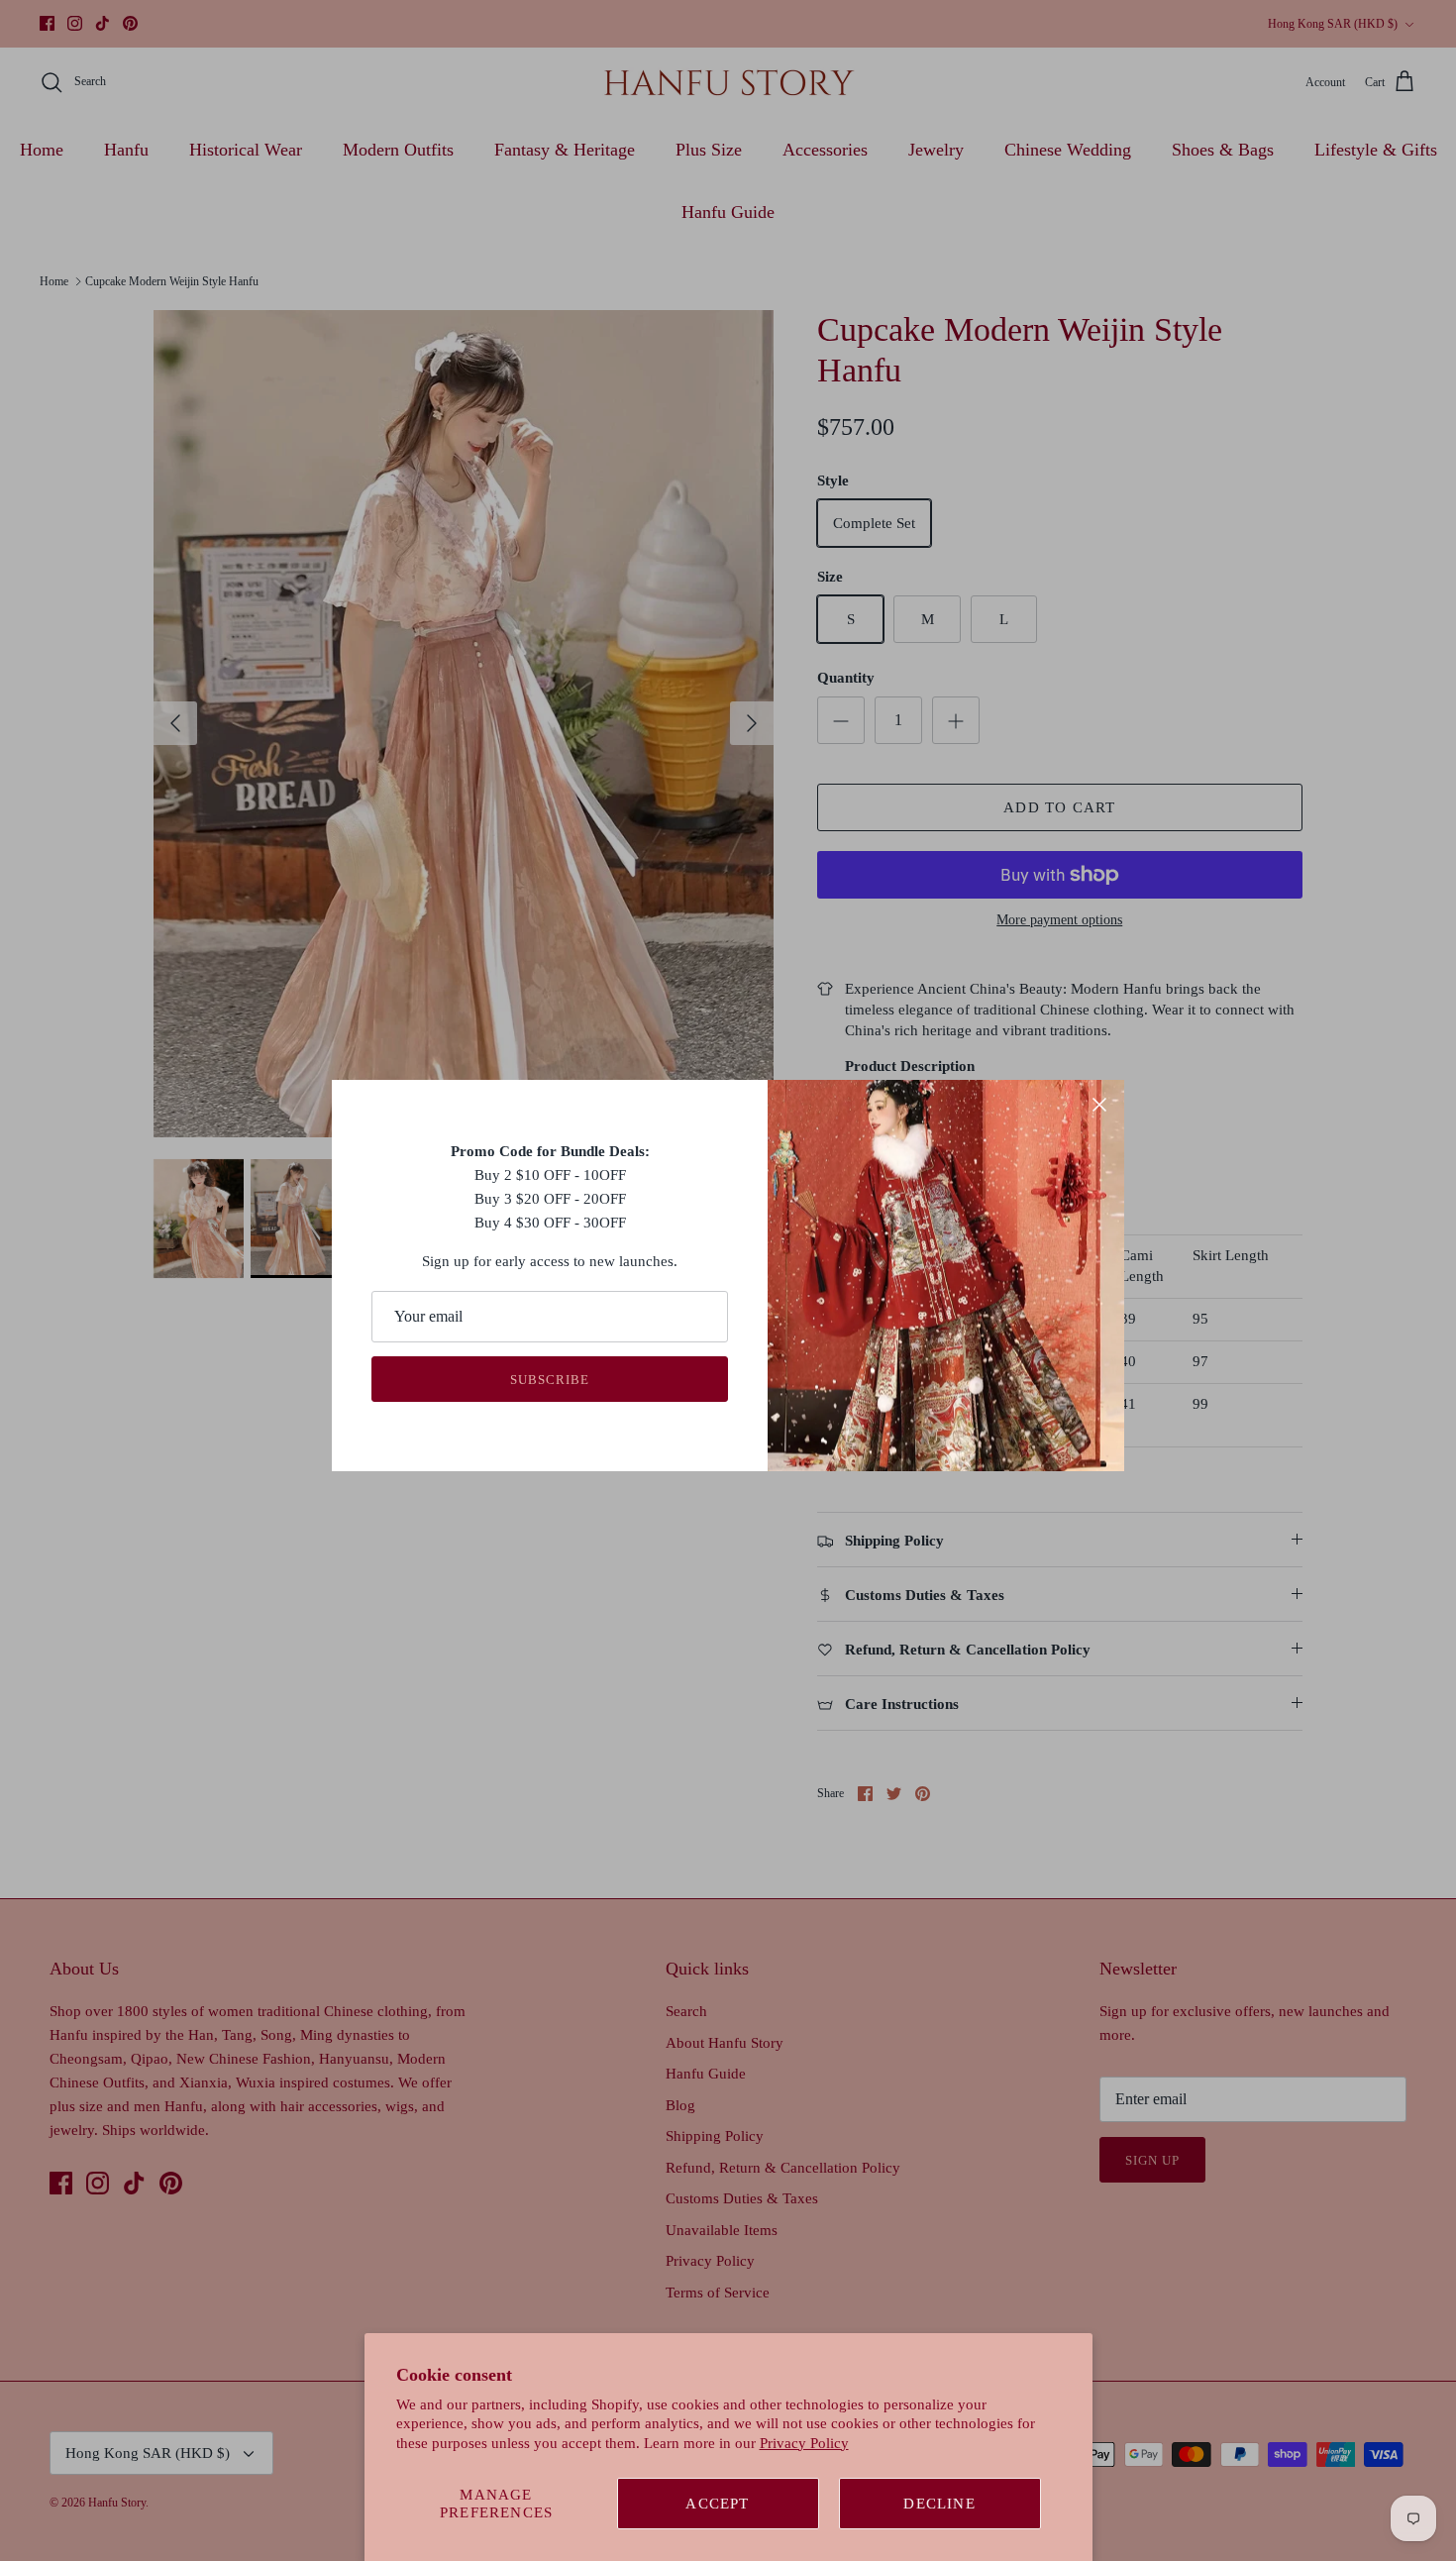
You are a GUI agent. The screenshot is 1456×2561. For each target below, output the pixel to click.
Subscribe (550, 1380)
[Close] (1099, 1105)
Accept (717, 2504)
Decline (939, 2504)
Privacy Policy (804, 2443)
